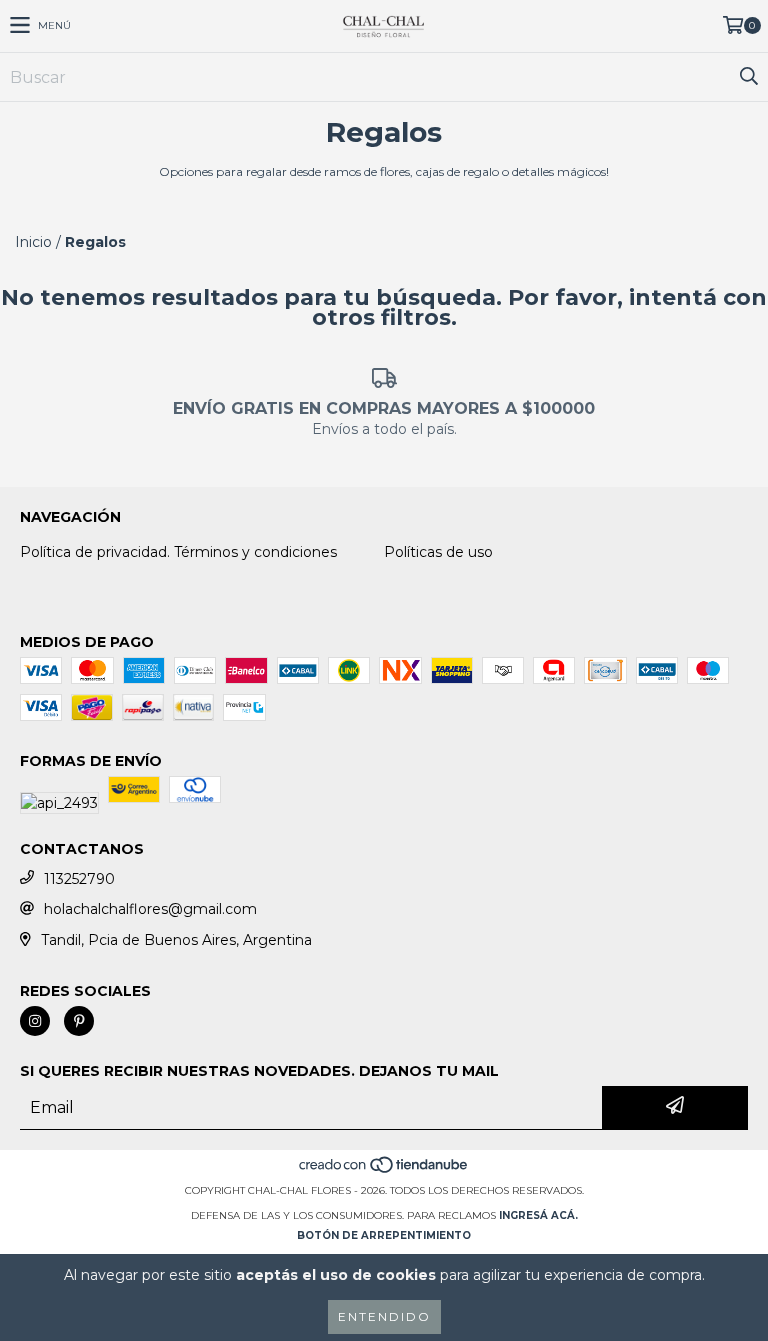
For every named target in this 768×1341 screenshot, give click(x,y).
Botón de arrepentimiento (384, 1235)
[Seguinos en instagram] (35, 1021)
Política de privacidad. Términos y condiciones (178, 552)
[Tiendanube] (384, 1170)
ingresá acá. (538, 1215)
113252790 (79, 879)
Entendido (384, 1316)
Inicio (33, 242)
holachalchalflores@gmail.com (150, 909)
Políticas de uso (438, 552)
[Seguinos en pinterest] (79, 1021)
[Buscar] (748, 77)
